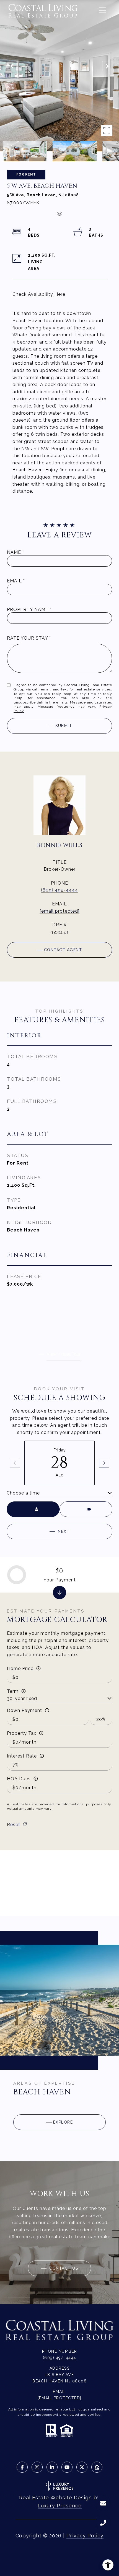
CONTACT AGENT (63, 950)
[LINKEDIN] (52, 2467)
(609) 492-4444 (59, 890)
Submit (64, 726)
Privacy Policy (85, 2536)
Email (14, 581)
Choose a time (23, 1493)
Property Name (28, 609)
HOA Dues (19, 1779)
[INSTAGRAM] (37, 2467)
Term (13, 1691)
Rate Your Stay (27, 638)
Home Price (20, 1668)
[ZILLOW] (97, 2467)
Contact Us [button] (63, 2268)
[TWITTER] (82, 2467)
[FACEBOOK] (22, 2467)
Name (14, 552)
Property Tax (22, 1733)
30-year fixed (22, 1698)
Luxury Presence (60, 2506)
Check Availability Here (39, 294)
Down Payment (24, 1710)
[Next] (104, 1463)
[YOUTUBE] (67, 2467)
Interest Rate (22, 1756)
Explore (63, 2122)
